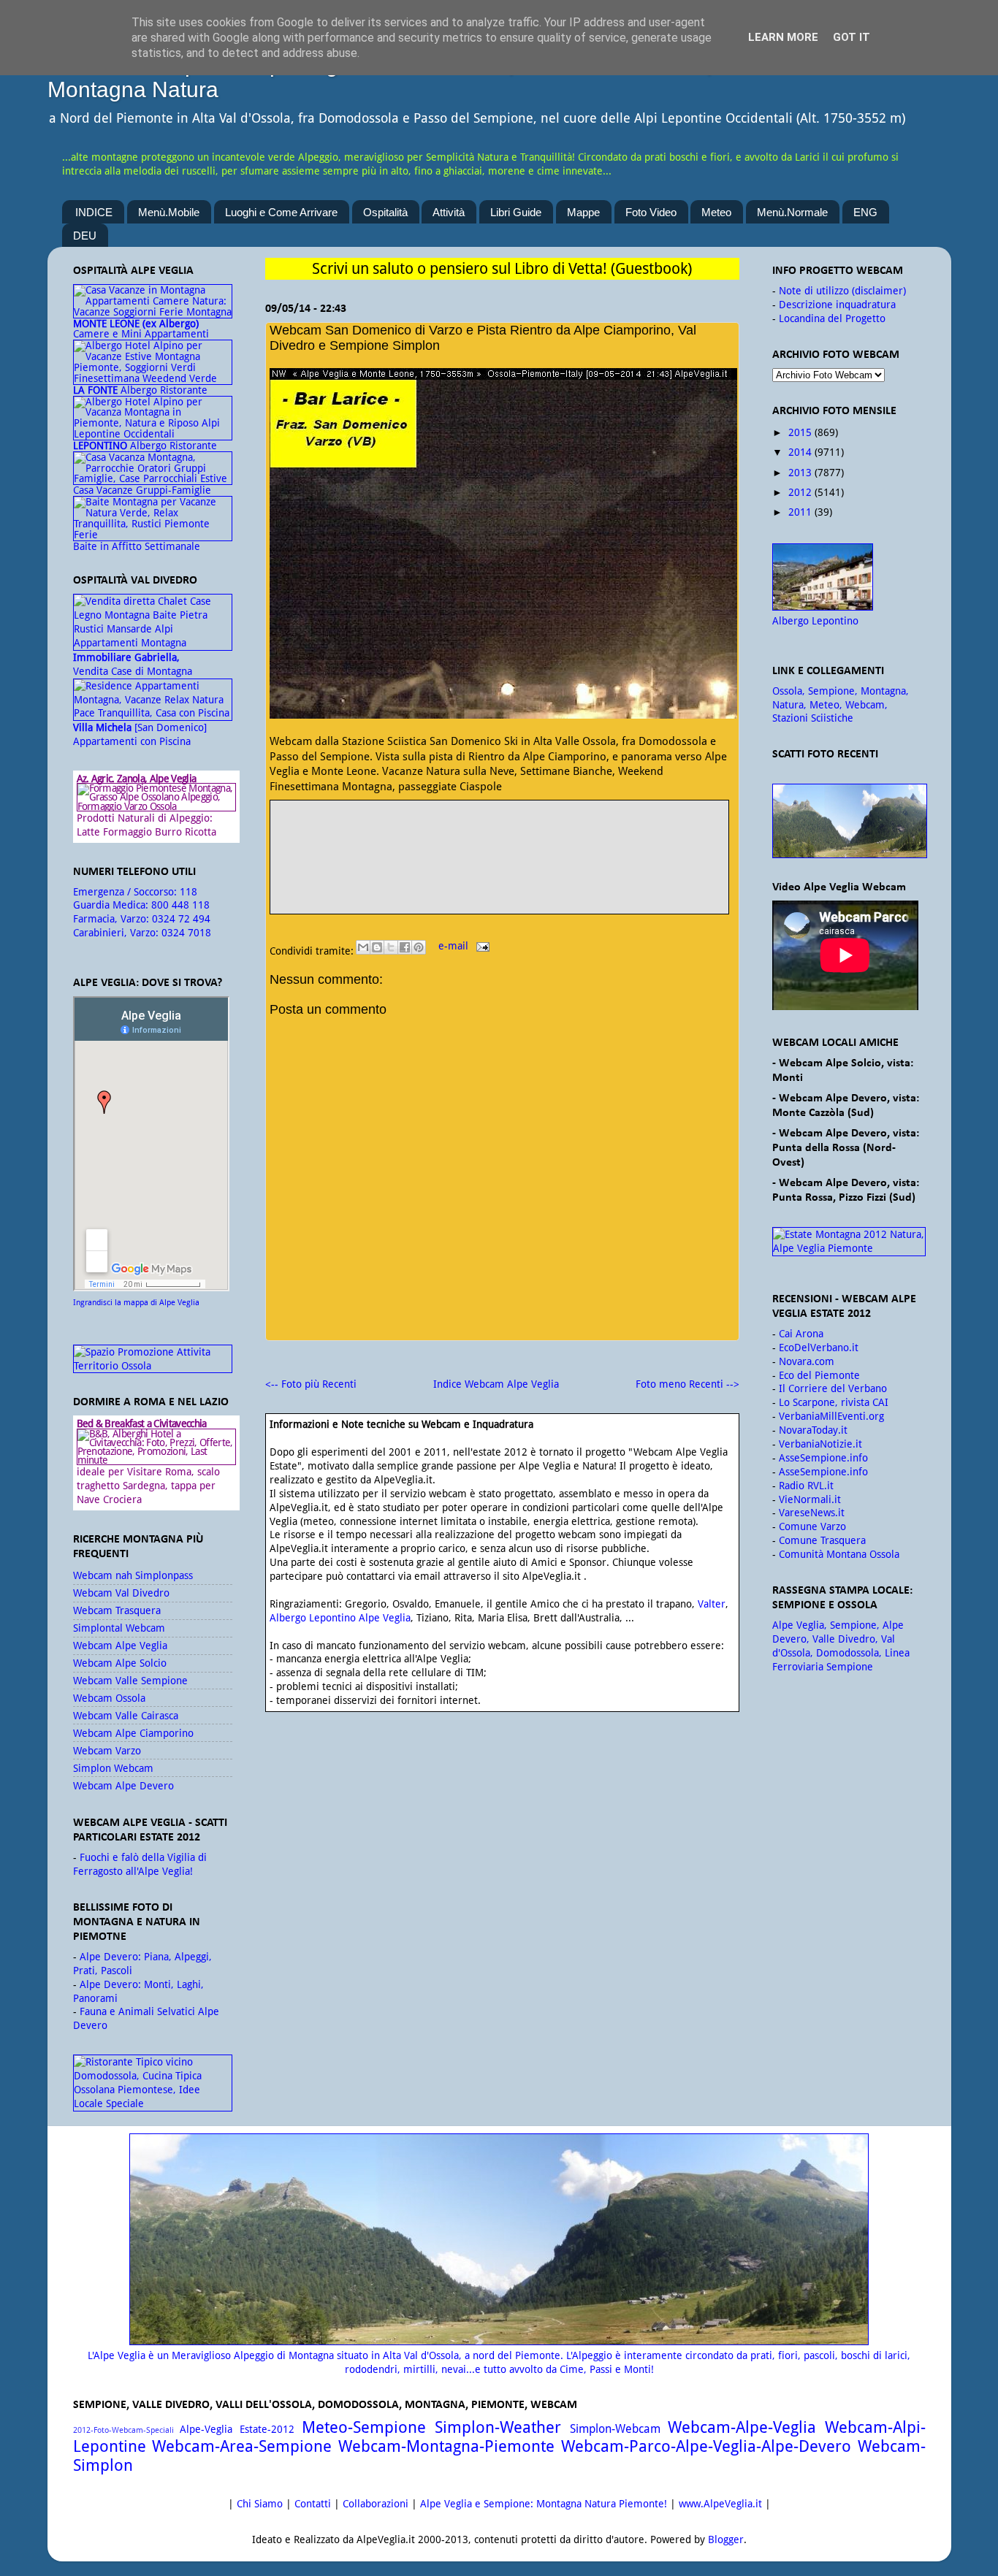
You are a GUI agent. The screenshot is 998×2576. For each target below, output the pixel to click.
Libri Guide (516, 212)
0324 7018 (186, 933)
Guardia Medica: (112, 905)
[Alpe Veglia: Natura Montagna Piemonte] (849, 821)
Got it (852, 37)
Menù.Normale (792, 212)
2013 (800, 473)
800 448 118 (180, 905)
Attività (449, 212)
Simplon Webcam (113, 1768)
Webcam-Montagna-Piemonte (446, 2446)
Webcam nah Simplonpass (133, 1575)
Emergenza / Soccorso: (126, 892)
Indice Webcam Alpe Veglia (496, 1384)
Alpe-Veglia (206, 2429)
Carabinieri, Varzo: (117, 933)
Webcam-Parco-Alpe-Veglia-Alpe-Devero (706, 2446)
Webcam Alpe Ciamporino (133, 1733)
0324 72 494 (181, 919)
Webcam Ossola (109, 1698)
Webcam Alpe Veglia (120, 1646)
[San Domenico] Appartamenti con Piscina (140, 734)
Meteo (716, 212)
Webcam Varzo (107, 1751)
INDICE (94, 212)
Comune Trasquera (822, 1540)
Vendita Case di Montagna (133, 664)
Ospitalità (385, 212)
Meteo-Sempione (364, 2427)
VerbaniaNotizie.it (820, 1444)
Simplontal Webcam (119, 1628)
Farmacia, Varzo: (113, 919)
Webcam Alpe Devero (123, 1786)
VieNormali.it (810, 1499)
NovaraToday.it (813, 1430)
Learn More (783, 37)
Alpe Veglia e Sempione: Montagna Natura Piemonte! (544, 2504)
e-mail (455, 946)
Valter (712, 1604)
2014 (800, 452)
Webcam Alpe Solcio (120, 1663)
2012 (800, 492)
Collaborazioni (376, 2504)
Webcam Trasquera (117, 1610)
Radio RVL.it (806, 1486)
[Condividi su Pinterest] (419, 947)
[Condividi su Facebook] (405, 947)
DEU (85, 236)
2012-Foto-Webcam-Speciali (123, 2430)
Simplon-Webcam (615, 2429)
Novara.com (807, 1361)
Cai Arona (801, 1334)
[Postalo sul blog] (377, 947)
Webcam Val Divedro (121, 1593)
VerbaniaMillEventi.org (831, 1416)
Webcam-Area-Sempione (242, 2446)
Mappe (583, 212)
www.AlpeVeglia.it (720, 2504)
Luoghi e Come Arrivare (281, 212)
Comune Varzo (812, 1526)
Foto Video (651, 212)
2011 (800, 512)
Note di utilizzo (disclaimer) (842, 291)
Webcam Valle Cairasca (126, 1716)
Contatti (313, 2504)
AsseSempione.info (823, 1458)
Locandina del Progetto (832, 318)
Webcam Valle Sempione (130, 1681)
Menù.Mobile (169, 212)
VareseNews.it (812, 1513)
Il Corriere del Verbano (833, 1388)
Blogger (726, 2539)
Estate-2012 (267, 2429)
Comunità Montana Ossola (839, 1554)
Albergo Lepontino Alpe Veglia (340, 1618)
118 (188, 892)
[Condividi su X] (391, 947)
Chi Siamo (260, 2504)
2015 (800, 432)
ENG (865, 212)
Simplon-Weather (498, 2427)
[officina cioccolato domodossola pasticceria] (153, 2103)
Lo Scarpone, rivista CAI (834, 1402)
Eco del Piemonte (819, 1375)
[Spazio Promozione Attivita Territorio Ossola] (153, 1366)
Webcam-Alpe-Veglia (742, 2427)
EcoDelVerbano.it (819, 1348)
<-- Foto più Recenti (311, 1384)
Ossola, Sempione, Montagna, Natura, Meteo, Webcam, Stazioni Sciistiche (841, 705)
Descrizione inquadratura (837, 305)
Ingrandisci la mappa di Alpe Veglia (136, 1303)
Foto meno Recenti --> (687, 1384)
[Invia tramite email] (363, 947)
